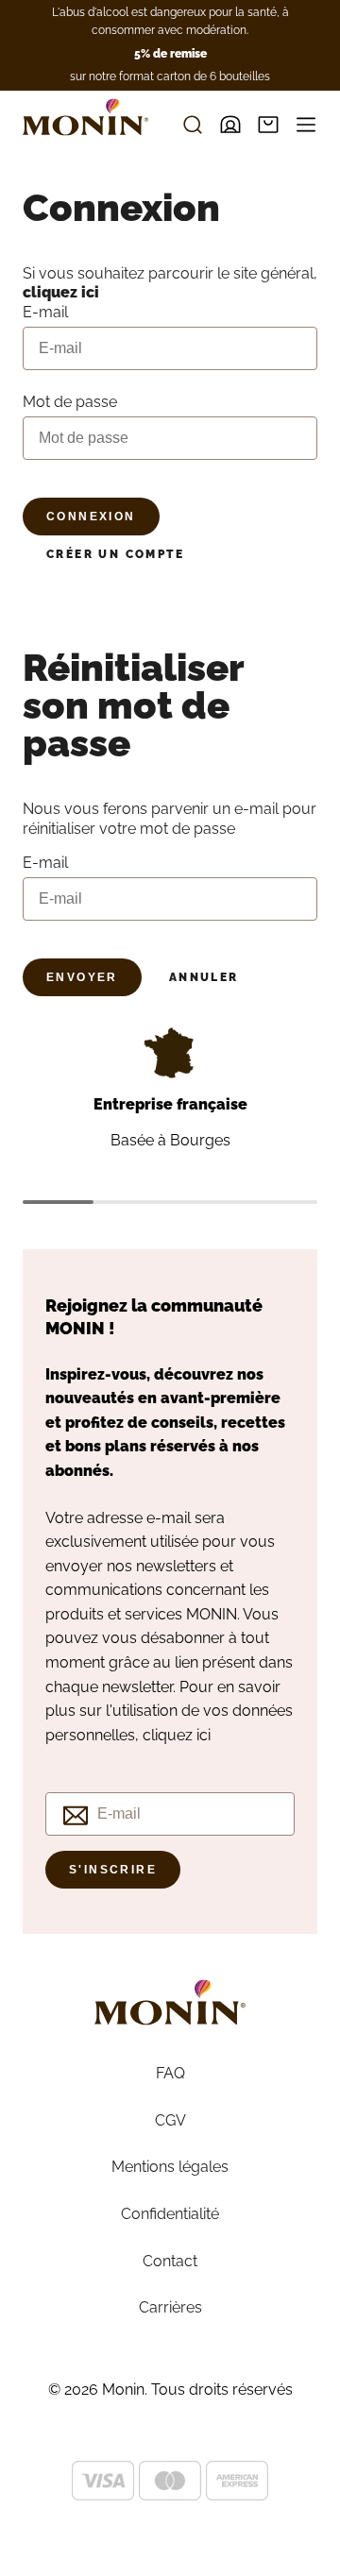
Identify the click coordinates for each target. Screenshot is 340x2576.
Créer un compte (115, 554)
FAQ (170, 2073)
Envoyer (82, 977)
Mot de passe (70, 402)
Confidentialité (170, 2214)
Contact (170, 2261)
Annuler (204, 977)
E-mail (45, 863)
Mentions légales (170, 2167)
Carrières (170, 2307)
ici (204, 1735)
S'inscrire (113, 1870)
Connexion (91, 517)
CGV (170, 2120)
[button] (268, 125)
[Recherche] (193, 125)
